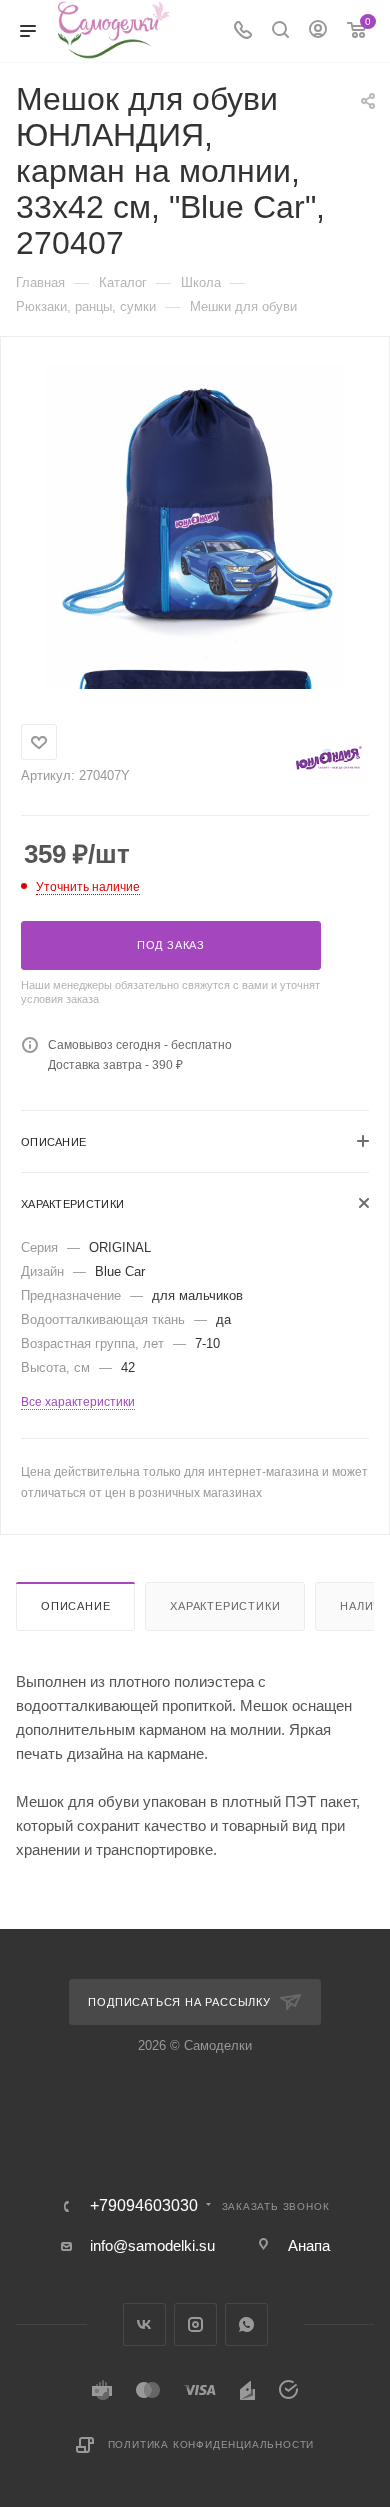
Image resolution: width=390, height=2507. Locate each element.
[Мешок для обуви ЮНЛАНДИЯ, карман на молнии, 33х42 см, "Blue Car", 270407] (195, 512)
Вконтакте (144, 2324)
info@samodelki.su (152, 2245)
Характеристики (225, 1606)
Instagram (195, 2324)
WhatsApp (246, 2324)
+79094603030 (144, 2206)
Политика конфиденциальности (211, 2444)
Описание (75, 1606)
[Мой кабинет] (318, 31)
